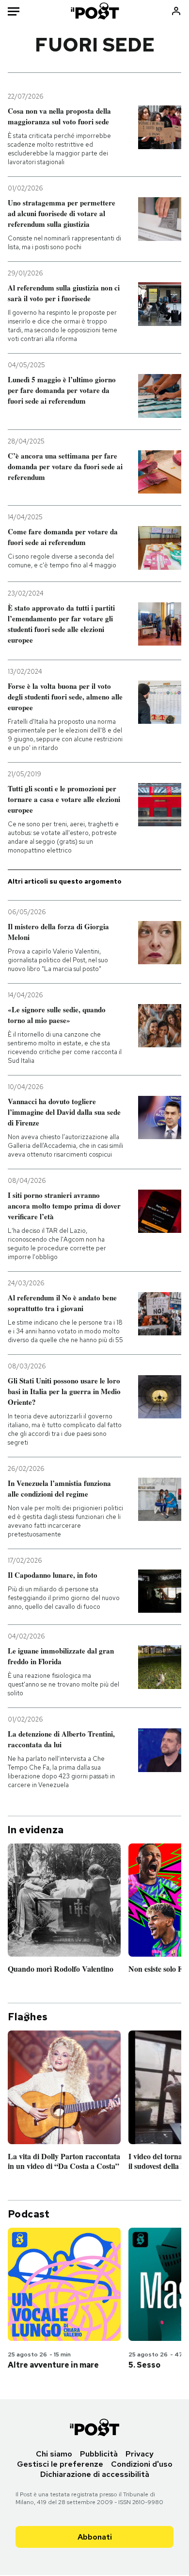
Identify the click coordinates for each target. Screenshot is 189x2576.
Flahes (28, 2017)
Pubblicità (99, 2454)
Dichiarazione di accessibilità (95, 2474)
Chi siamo (54, 2454)
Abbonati (95, 2537)
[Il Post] (94, 11)
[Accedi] (176, 11)
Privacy (140, 2454)
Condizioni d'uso (142, 2464)
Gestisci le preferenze (60, 2464)
